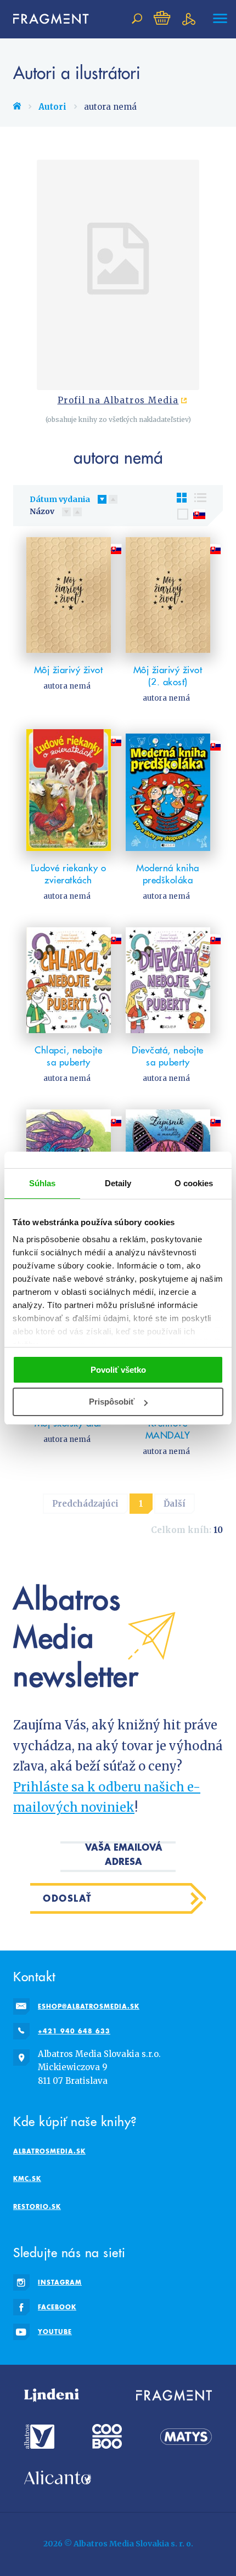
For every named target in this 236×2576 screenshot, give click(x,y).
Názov (42, 511)
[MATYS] (186, 2436)
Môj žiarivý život (69, 670)
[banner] (46, 19)
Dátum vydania (60, 499)
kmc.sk (27, 2178)
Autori (52, 107)
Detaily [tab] (118, 1183)
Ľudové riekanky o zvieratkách (69, 874)
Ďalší (175, 1504)
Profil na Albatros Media (118, 401)
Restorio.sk (37, 2206)
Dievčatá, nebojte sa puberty (168, 1056)
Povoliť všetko (118, 1370)
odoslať (68, 1898)
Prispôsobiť (112, 1402)
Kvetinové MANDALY (168, 1429)
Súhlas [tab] (43, 1183)
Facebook (57, 2307)
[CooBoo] (107, 2436)
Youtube (55, 2332)
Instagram (60, 2282)
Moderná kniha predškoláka (168, 874)
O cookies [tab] (194, 1183)
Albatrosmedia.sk (49, 2151)
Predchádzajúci (85, 1504)
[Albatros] (39, 2436)
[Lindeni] (52, 2395)
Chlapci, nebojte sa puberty (68, 1056)
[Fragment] (174, 2395)
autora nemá (67, 686)
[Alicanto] (58, 2478)
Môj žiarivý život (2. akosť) (168, 676)
